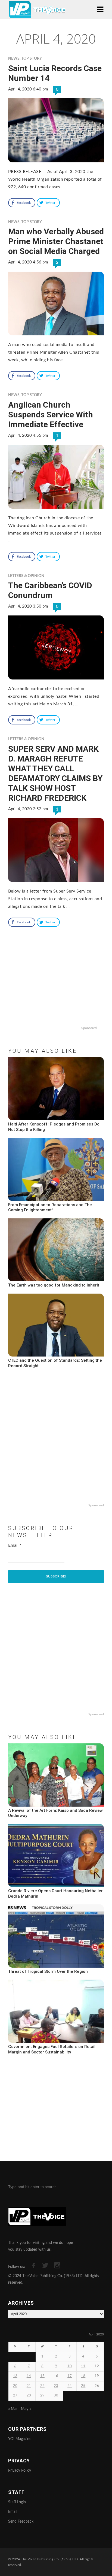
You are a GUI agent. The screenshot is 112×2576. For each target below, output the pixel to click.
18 (83, 2376)
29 (42, 2396)
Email (15, 1545)
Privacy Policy (20, 2471)
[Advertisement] (56, 989)
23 (56, 2386)
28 (29, 2396)
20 (15, 2386)
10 (70, 2366)
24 (70, 2386)
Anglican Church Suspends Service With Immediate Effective (51, 415)
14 (29, 2376)
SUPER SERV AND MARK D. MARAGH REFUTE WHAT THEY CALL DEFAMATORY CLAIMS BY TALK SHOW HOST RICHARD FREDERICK (55, 773)
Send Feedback (21, 2522)
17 (70, 2376)
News (14, 59)
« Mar (13, 2409)
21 (29, 2386)
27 (15, 2396)
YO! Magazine (20, 2439)
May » (26, 2409)
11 (83, 2366)
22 (42, 2386)
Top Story (32, 59)
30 (56, 2396)
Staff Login (17, 2502)
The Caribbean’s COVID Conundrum (50, 590)
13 (15, 2376)
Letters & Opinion (26, 576)
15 (42, 2376)
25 (83, 2386)
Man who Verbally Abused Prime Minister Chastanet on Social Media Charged (56, 241)
